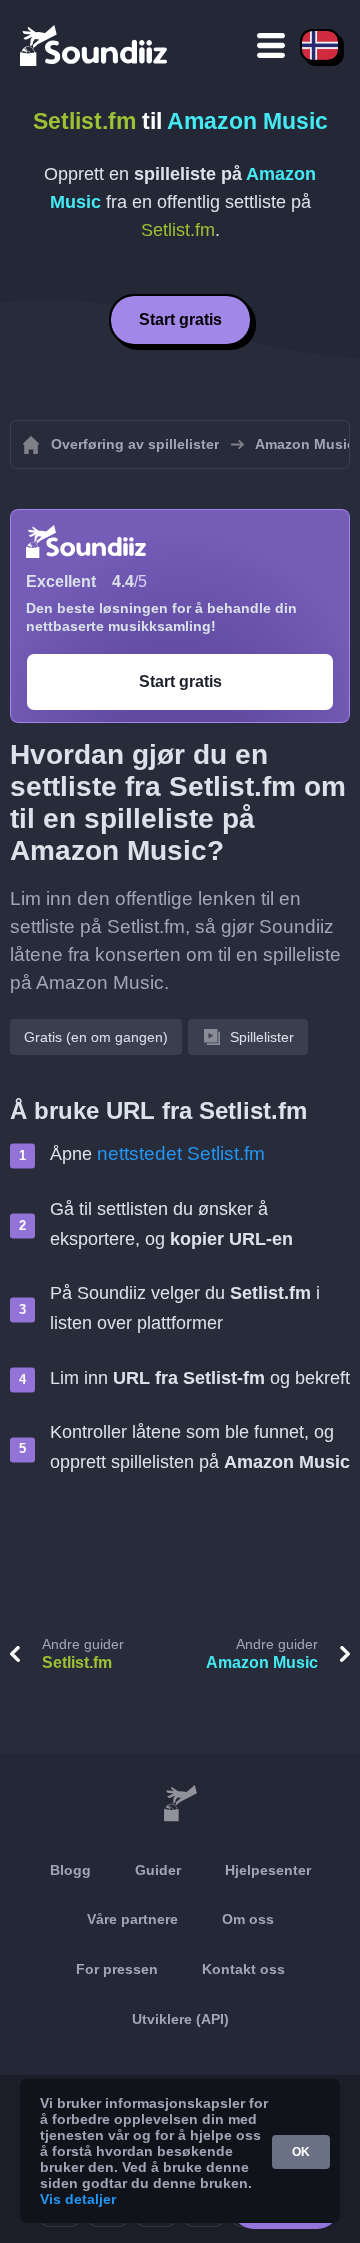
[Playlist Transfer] (95, 45)
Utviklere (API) (180, 2019)
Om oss (248, 1919)
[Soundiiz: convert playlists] (180, 1804)
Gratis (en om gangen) (96, 1037)
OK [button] (301, 2152)
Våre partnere (132, 1919)
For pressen (117, 1969)
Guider (158, 1870)
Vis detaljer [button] (78, 2199)
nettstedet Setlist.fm (181, 1153)
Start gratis (180, 319)
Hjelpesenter (268, 1870)
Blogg (70, 1870)
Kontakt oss (243, 1969)
